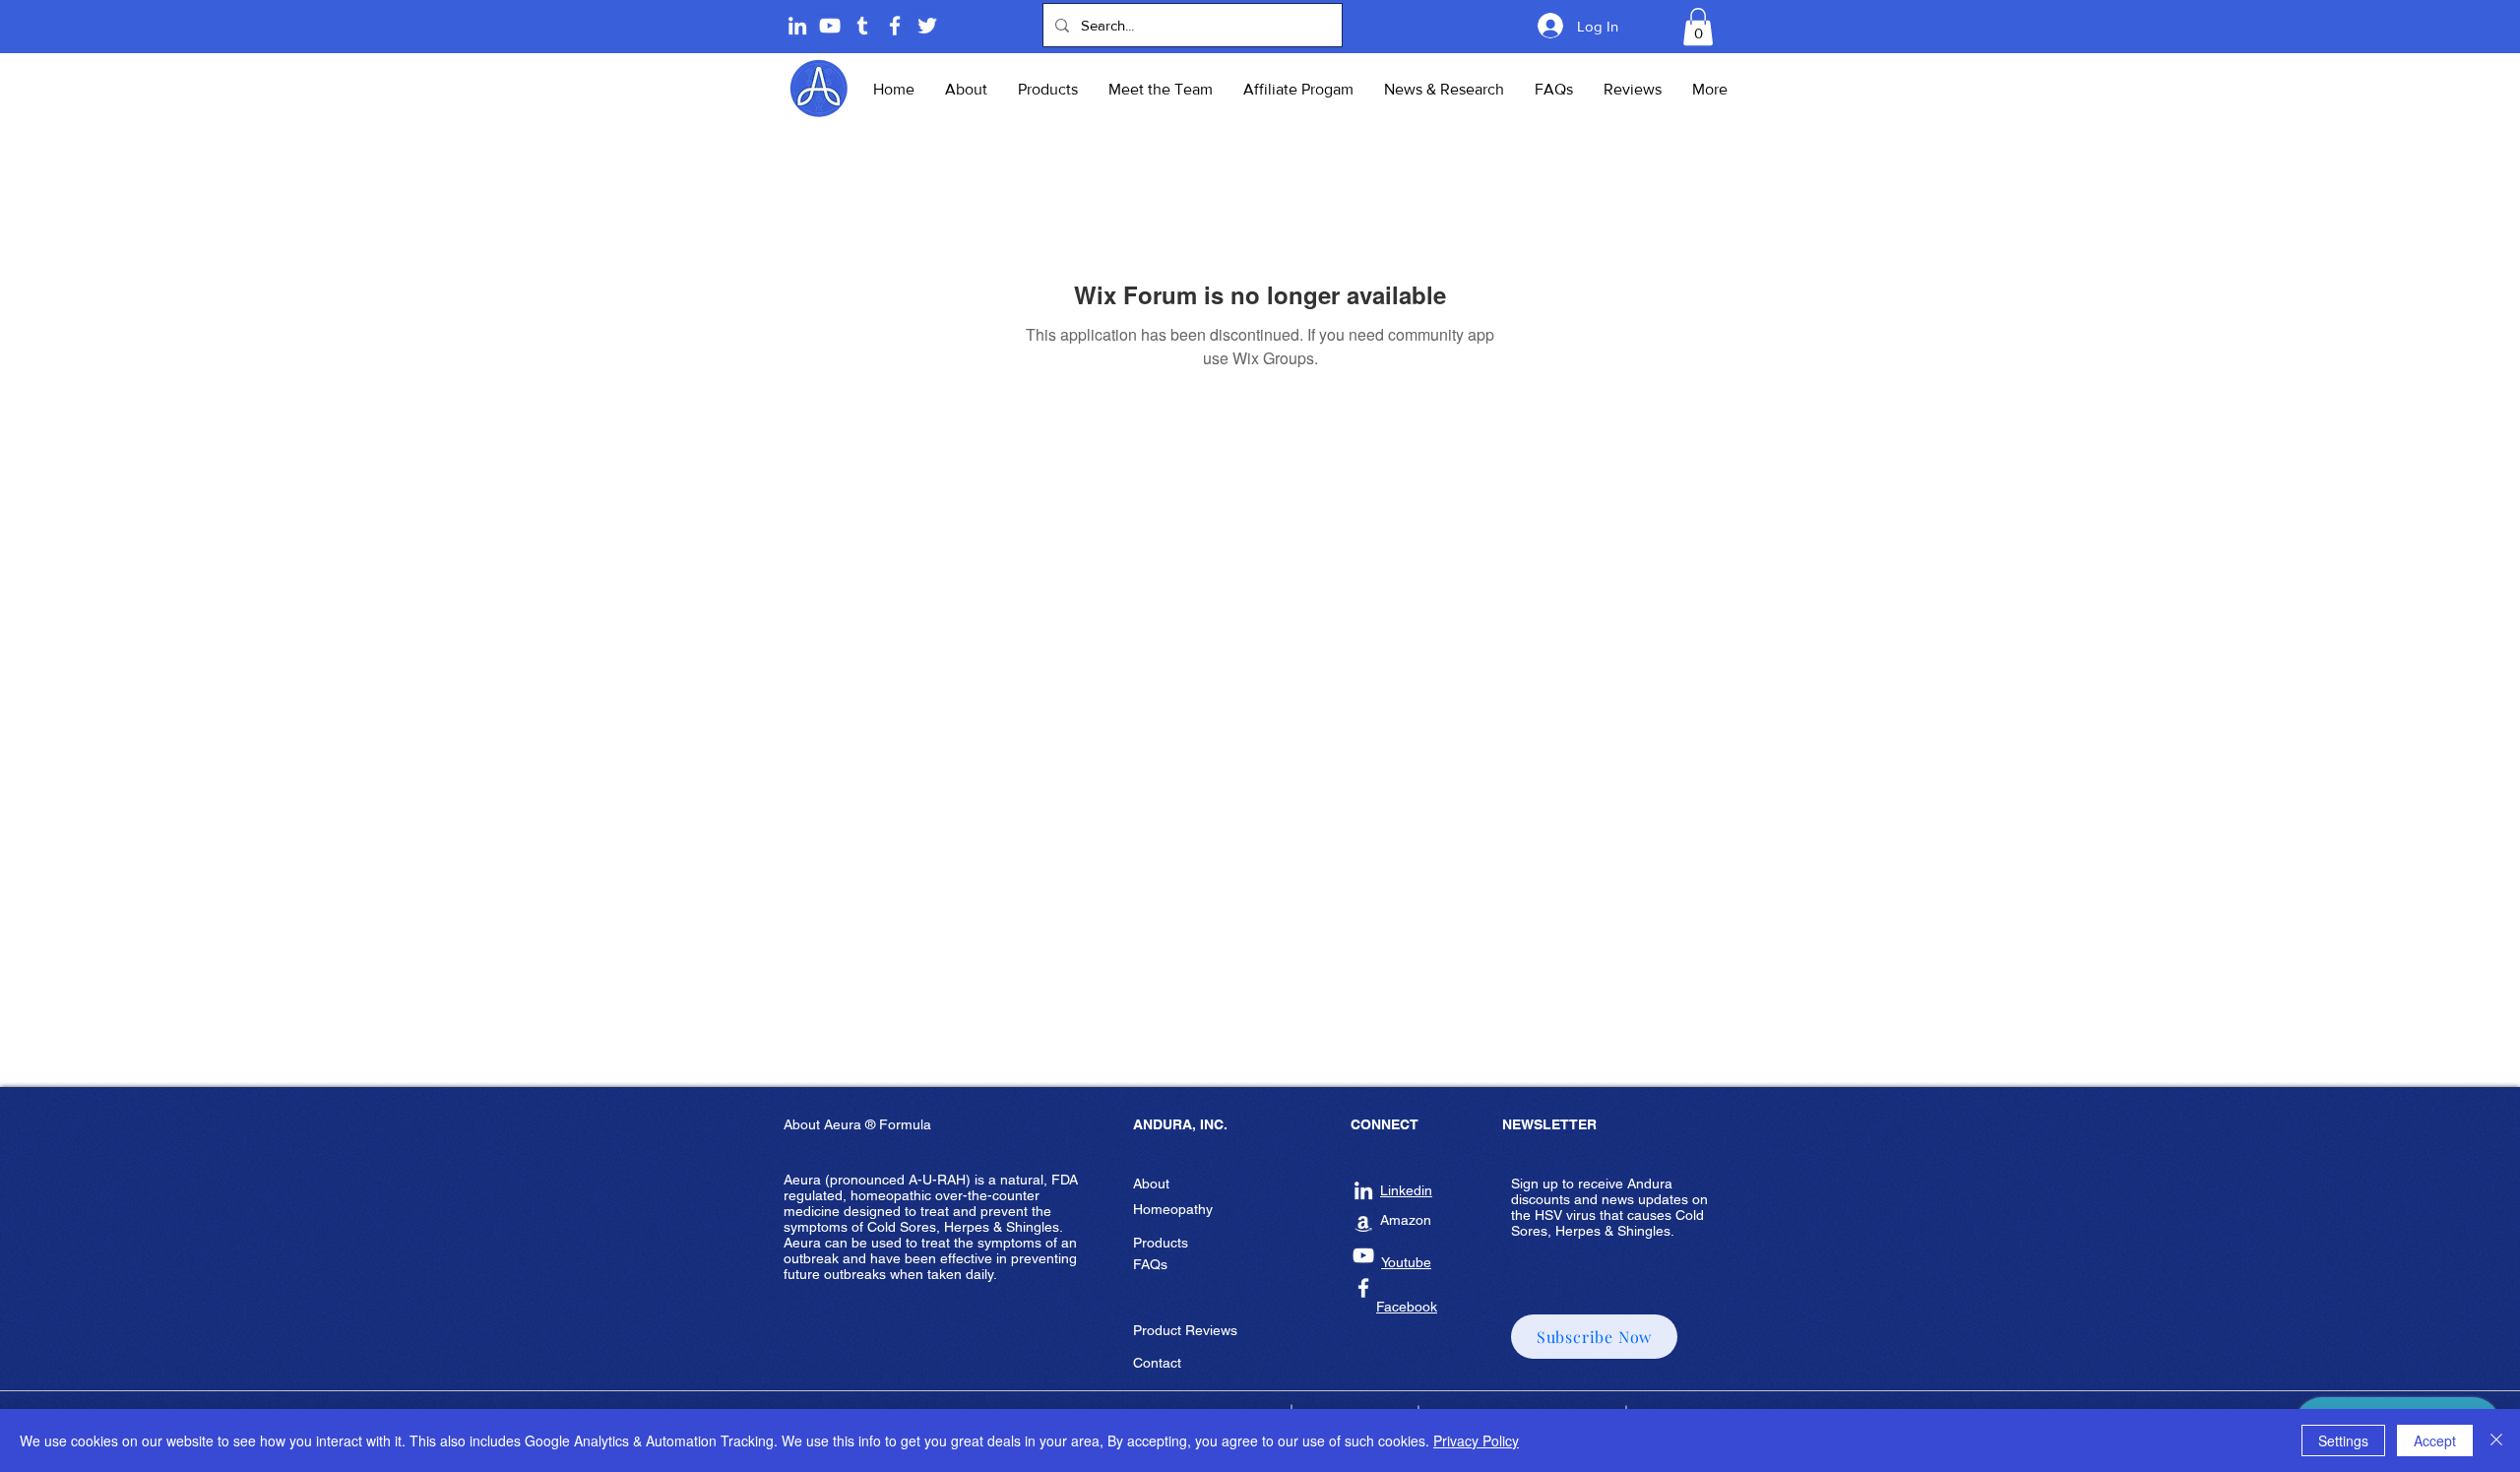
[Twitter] (927, 26)
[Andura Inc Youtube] (1363, 1255)
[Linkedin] (797, 26)
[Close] (2496, 1440)
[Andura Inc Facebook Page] (895, 26)
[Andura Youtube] (830, 26)
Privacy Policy (1476, 1440)
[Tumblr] (862, 26)
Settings (2343, 1440)
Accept (2435, 1440)
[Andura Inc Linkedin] (1363, 1190)
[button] (1698, 27)
